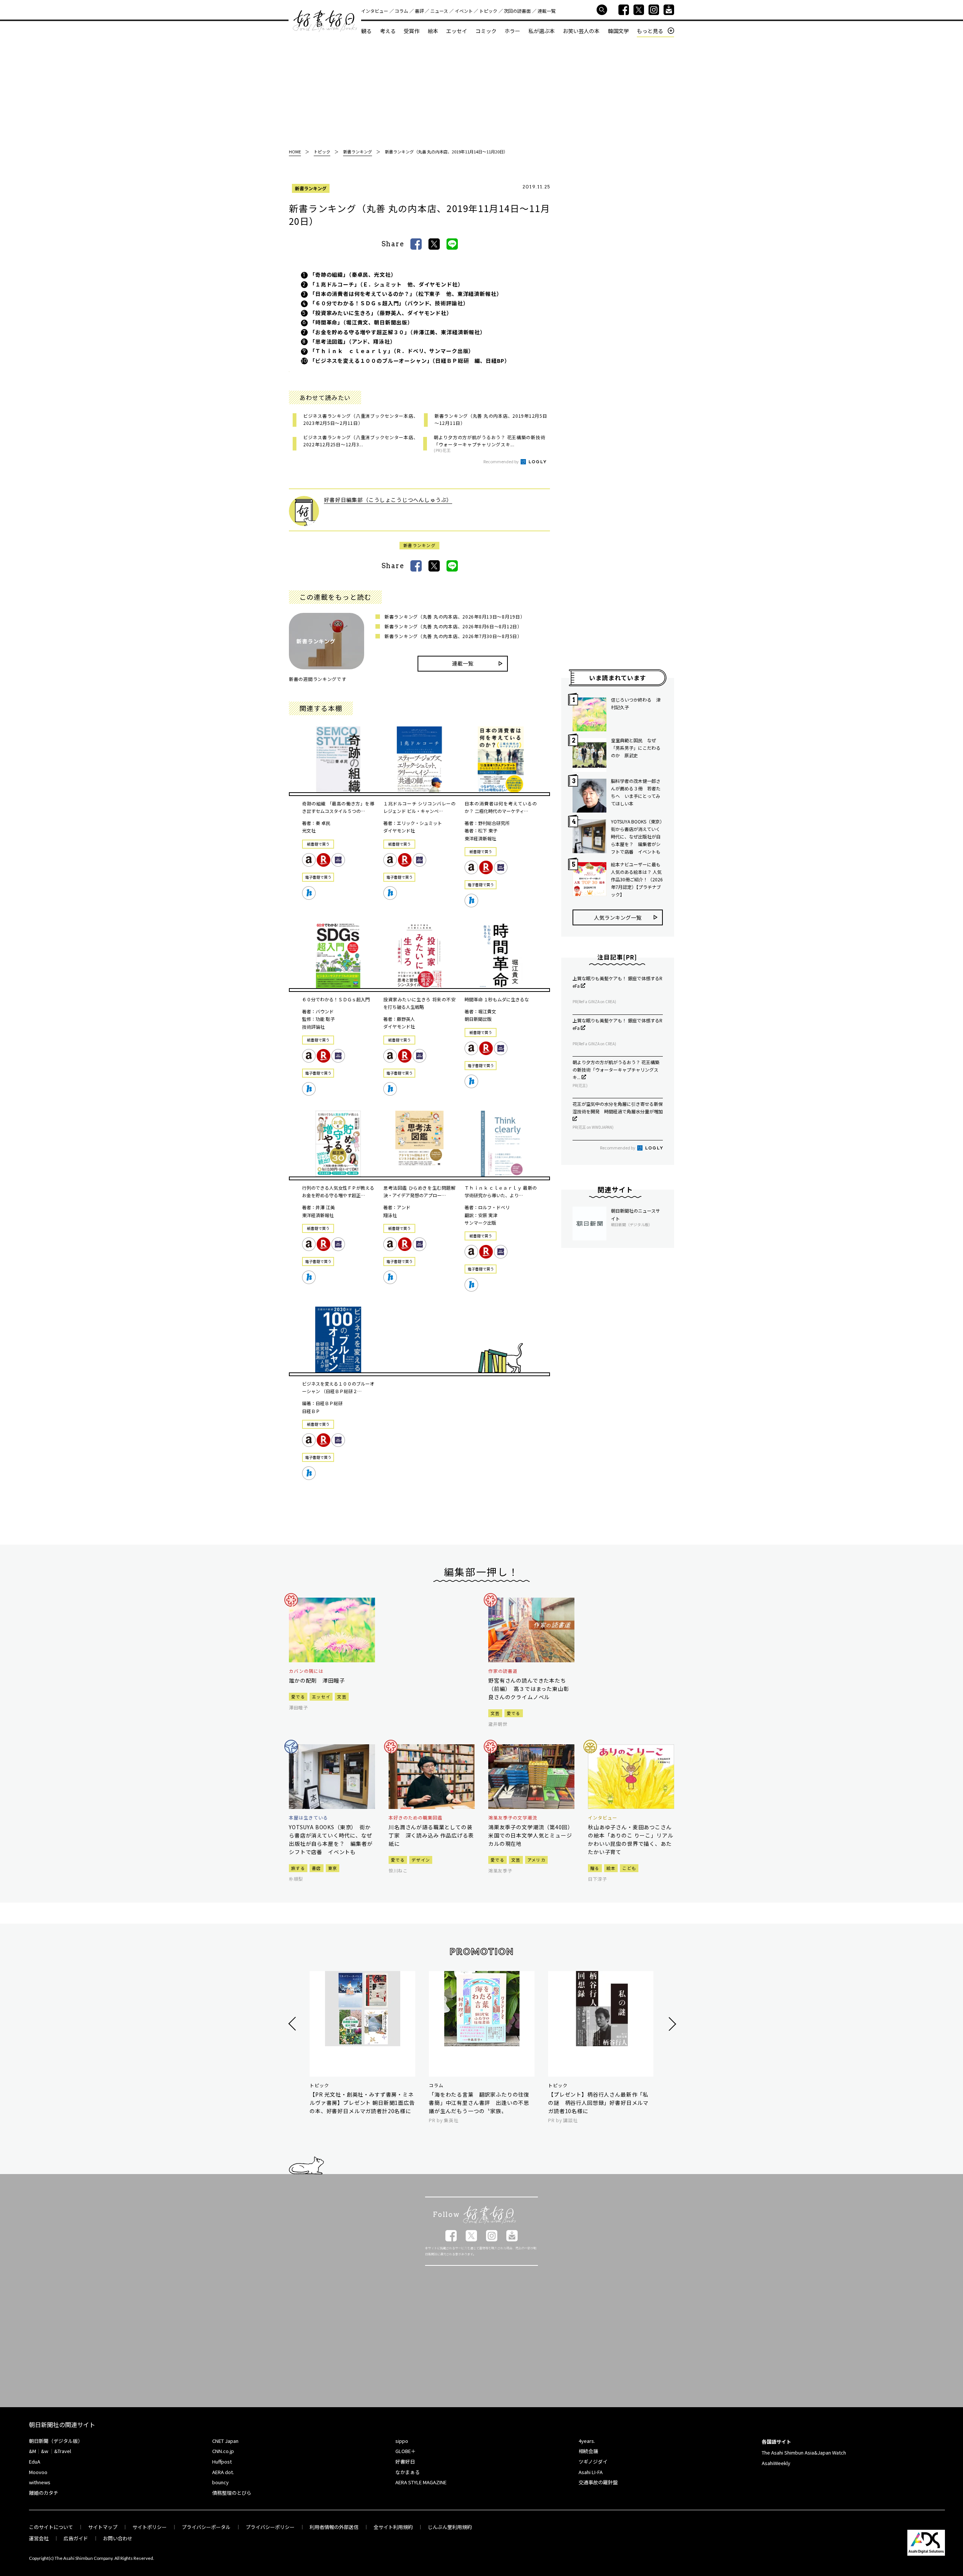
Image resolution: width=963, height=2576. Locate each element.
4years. (587, 2441)
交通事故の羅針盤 (598, 2482)
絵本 (433, 31)
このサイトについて (51, 2527)
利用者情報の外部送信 (334, 2527)
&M (33, 2451)
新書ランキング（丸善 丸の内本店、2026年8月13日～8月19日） (455, 616)
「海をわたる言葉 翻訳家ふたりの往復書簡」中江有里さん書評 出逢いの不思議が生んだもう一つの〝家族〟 (479, 2103)
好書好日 (325, 21)
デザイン (421, 1860)
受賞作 (412, 31)
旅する (298, 1868)
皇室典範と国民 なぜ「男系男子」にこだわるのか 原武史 (636, 748)
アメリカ (536, 1860)
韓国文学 (618, 31)
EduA (35, 2462)
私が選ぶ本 (542, 31)
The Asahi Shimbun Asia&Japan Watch (804, 2452)
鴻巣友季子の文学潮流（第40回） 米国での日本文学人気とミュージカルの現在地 (531, 1835)
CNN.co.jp (223, 2451)
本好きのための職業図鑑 (415, 1818)
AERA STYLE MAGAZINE (421, 2482)
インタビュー (375, 11)
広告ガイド (76, 2538)
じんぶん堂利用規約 (450, 2527)
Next (671, 2024)
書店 (317, 1868)
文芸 (342, 1697)
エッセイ (457, 31)
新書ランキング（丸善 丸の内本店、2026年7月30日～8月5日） (453, 636)
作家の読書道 (503, 1671)
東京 (333, 1868)
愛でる (298, 1697)
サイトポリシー (150, 2527)
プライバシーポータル (206, 2527)
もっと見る (650, 31)
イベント (464, 11)
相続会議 (588, 2451)
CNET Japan (225, 2441)
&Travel (63, 2451)
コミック (486, 31)
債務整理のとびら (232, 2493)
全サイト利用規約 (393, 2527)
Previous (293, 2024)
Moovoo (38, 2472)
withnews (40, 2482)
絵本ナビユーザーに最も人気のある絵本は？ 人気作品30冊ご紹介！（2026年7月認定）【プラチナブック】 (637, 879)
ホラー (512, 31)
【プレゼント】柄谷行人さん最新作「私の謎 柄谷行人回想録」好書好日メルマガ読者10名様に (598, 2103)
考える (388, 31)
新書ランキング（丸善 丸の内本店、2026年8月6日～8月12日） (453, 626)
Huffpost (222, 2462)
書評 (419, 11)
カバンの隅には (306, 1671)
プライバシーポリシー (270, 2527)
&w (45, 2451)
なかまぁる (408, 2472)
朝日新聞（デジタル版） (56, 2441)
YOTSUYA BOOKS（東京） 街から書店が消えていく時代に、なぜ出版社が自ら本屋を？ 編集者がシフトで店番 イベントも (637, 836)
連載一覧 (547, 11)
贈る (595, 1868)
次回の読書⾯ (517, 11)
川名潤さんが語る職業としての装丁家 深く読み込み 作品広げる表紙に (431, 1835)
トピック (488, 11)
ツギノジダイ (593, 2462)
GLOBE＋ (406, 2451)
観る (366, 31)
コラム (401, 11)
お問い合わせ (118, 2538)
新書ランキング (311, 188)
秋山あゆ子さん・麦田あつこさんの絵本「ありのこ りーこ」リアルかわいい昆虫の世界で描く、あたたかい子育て (630, 1839)
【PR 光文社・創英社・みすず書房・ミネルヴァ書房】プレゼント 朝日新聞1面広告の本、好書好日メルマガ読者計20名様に (362, 2103)
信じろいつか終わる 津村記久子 (636, 703)
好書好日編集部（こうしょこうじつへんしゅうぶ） (388, 500)
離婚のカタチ (44, 2493)
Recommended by (501, 461)
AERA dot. (223, 2472)
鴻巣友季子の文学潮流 (513, 1818)
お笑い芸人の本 (581, 31)
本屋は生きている (308, 1818)
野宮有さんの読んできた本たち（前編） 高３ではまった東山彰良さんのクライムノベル (529, 1689)
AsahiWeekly (776, 2463)
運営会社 (39, 2538)
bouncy (220, 2482)
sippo (402, 2441)
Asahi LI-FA (591, 2472)
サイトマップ (103, 2527)
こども (629, 1868)
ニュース (439, 11)
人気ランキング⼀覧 (618, 917)
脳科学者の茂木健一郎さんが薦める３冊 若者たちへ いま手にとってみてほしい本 (636, 792)
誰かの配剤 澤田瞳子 (317, 1680)
